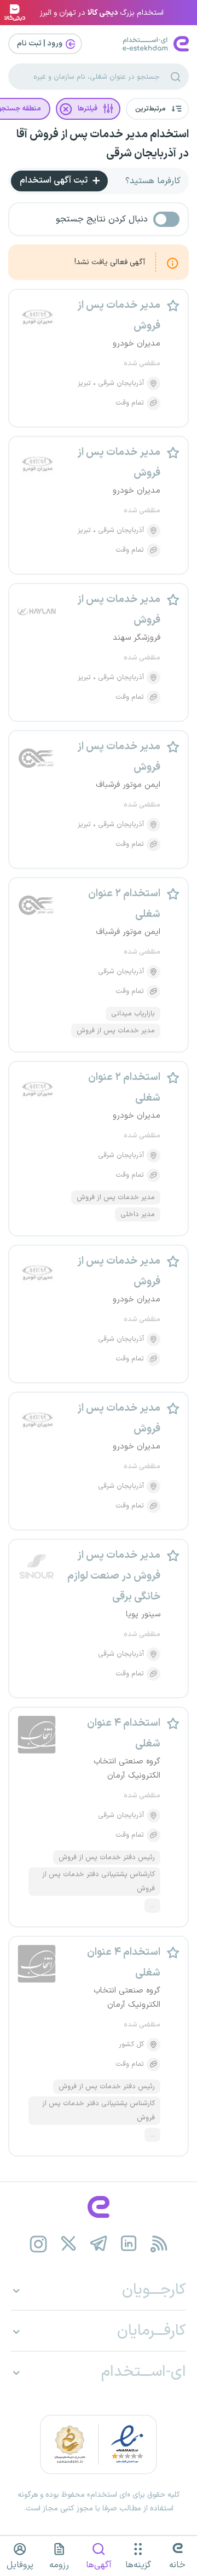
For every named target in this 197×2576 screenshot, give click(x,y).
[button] (157, 109)
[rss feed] (159, 2244)
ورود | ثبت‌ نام (40, 43)
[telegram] (99, 2244)
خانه (177, 2565)
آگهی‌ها (99, 2565)
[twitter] (69, 2244)
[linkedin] (129, 2244)
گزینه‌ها (138, 2565)
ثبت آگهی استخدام (55, 180)
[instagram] (39, 2244)
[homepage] (99, 2207)
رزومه (59, 2565)
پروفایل (20, 2565)
